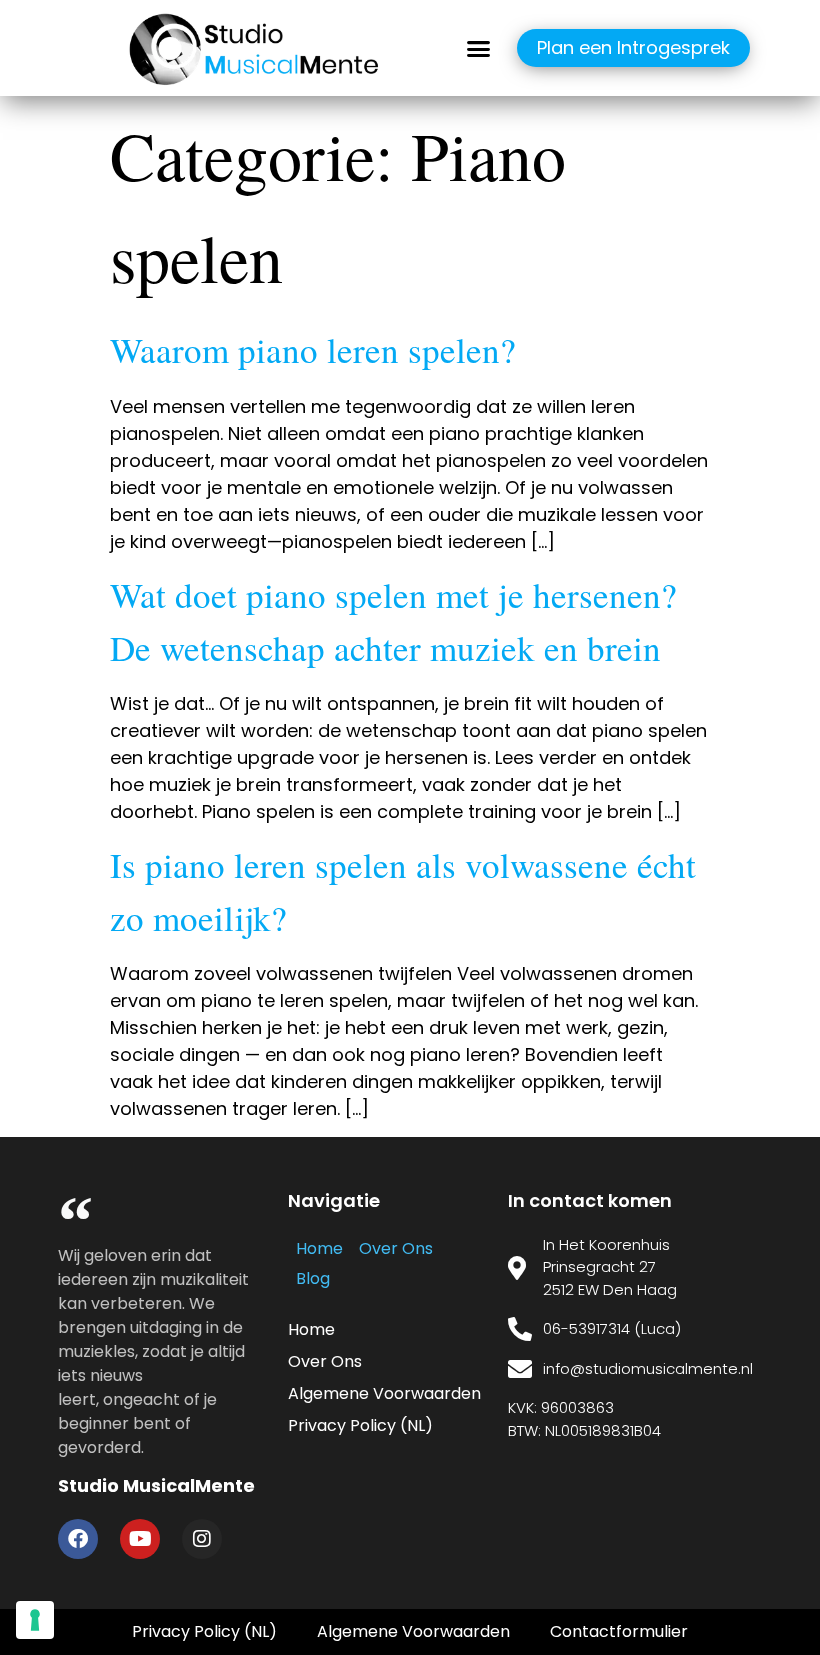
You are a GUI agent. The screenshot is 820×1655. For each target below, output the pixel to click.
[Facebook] (78, 1539)
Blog (313, 1278)
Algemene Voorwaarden (384, 1393)
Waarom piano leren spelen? (313, 349)
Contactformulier (619, 1631)
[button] (479, 48)
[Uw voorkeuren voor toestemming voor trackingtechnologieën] (35, 1620)
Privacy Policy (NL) (360, 1425)
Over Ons (396, 1248)
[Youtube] (140, 1539)
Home (319, 1248)
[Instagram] (202, 1539)
